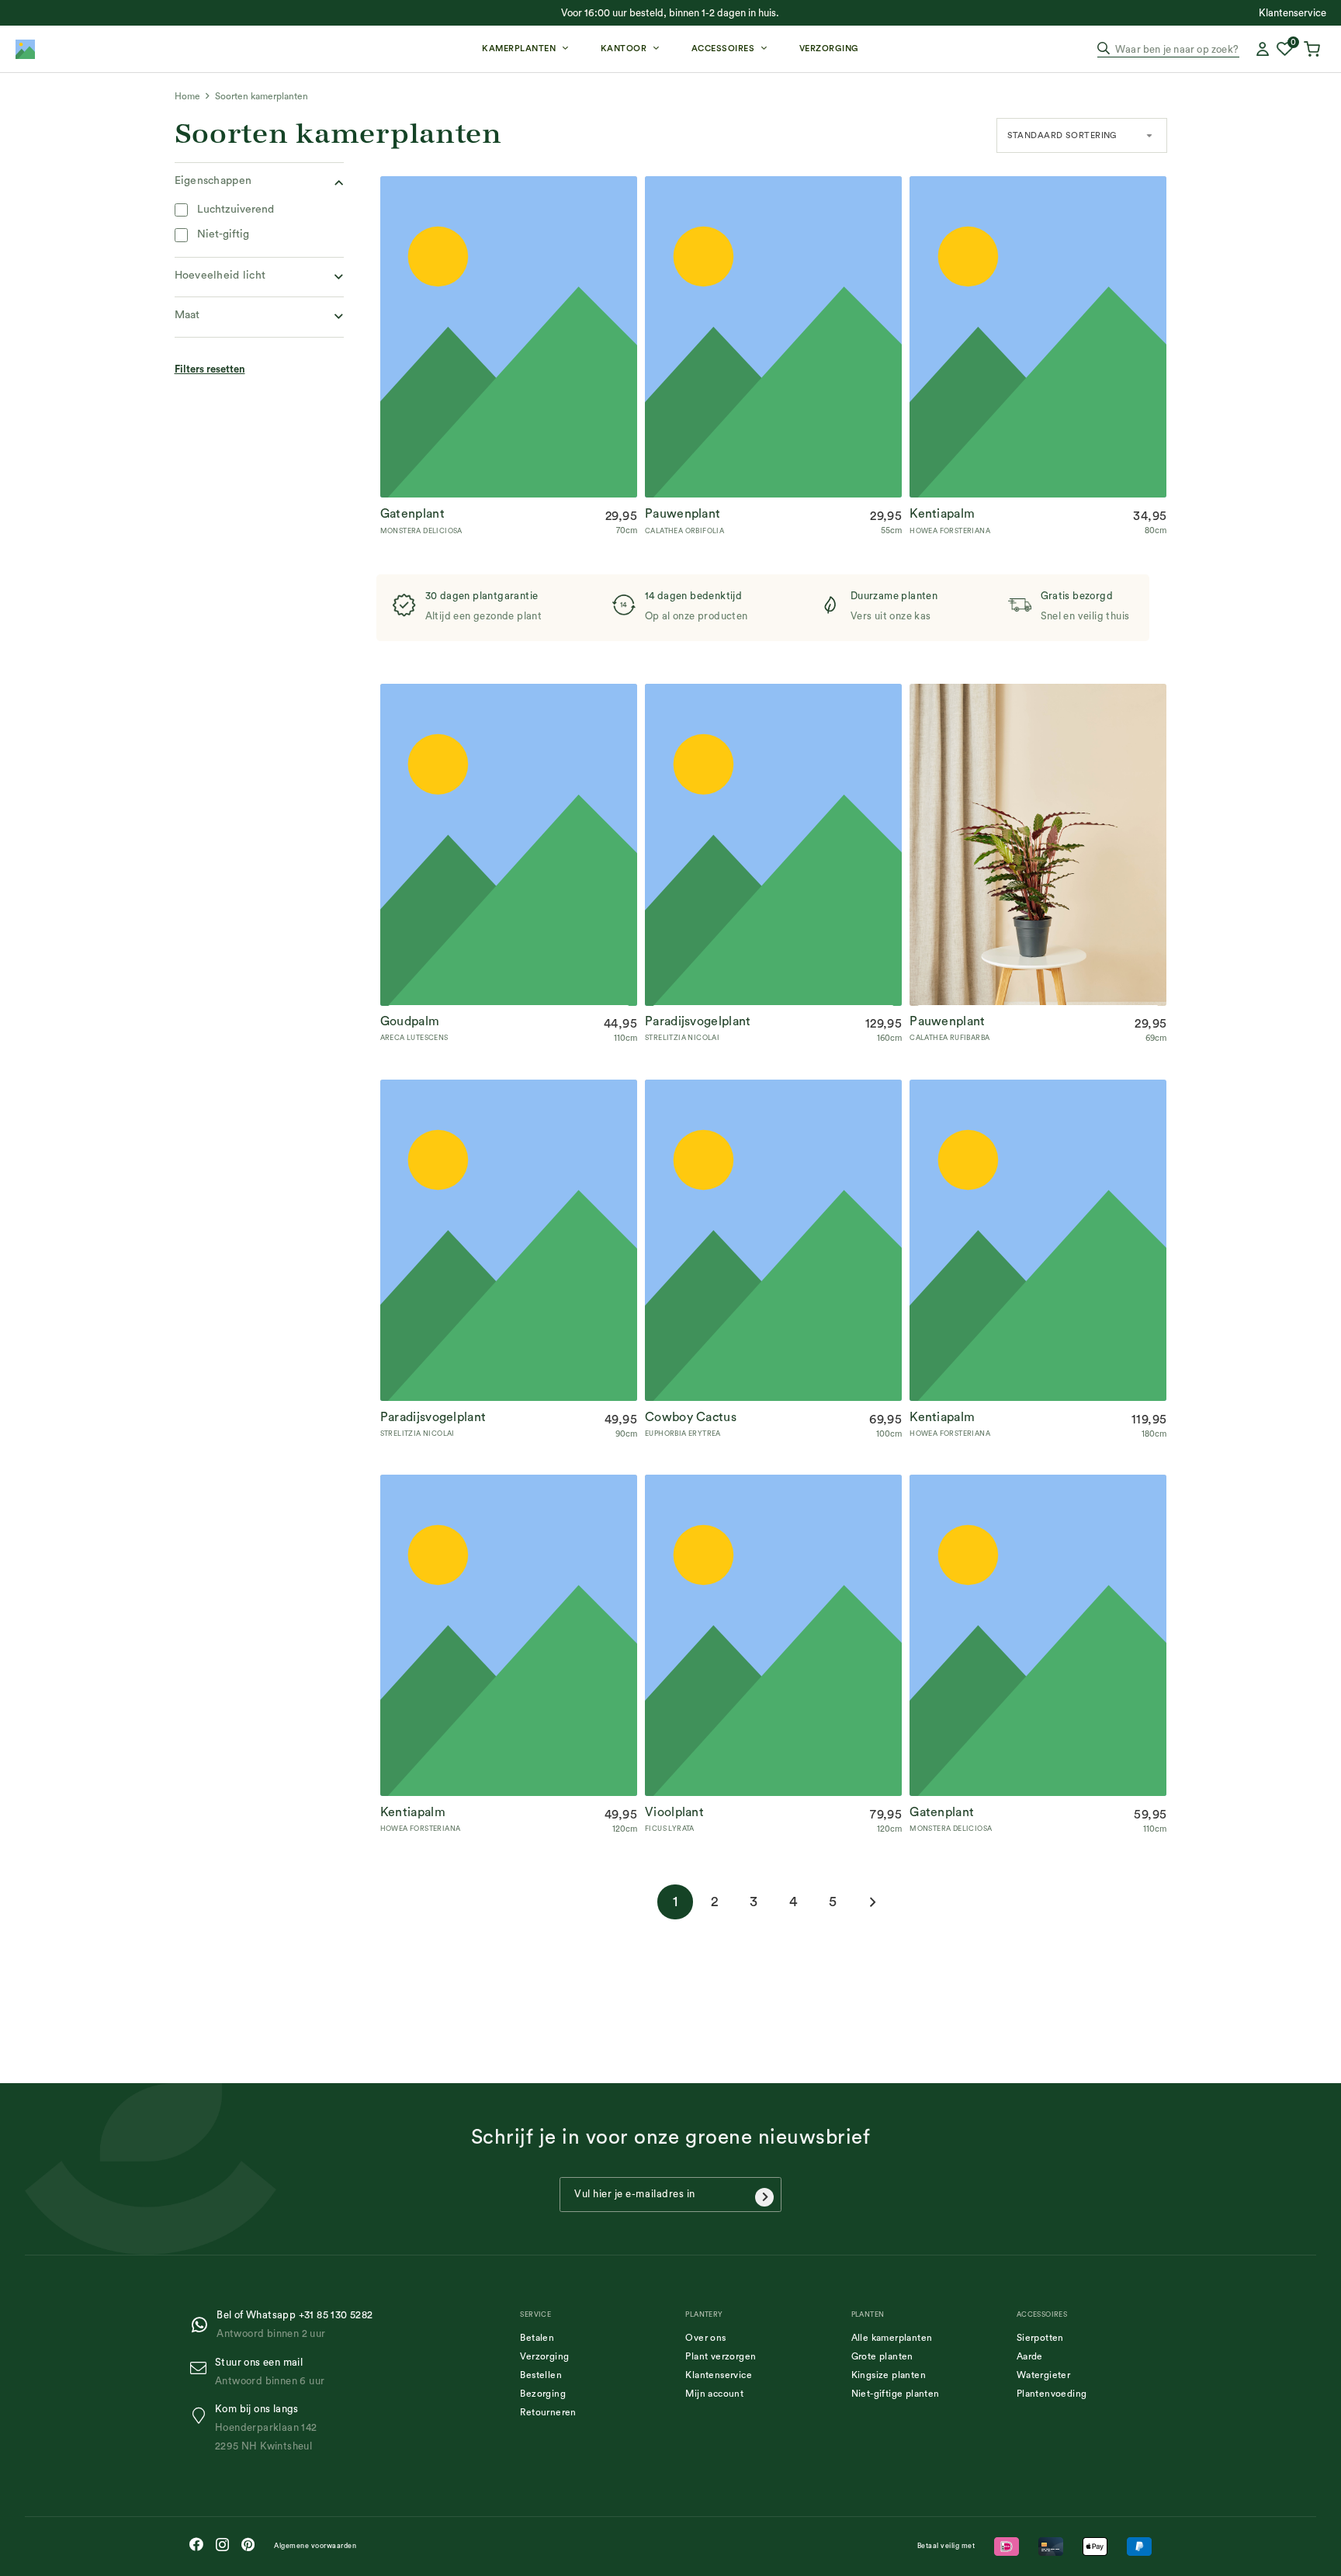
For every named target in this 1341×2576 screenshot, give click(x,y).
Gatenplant (412, 514)
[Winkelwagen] (1314, 49)
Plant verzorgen (721, 2356)
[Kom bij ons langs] (202, 2416)
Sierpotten (1040, 2338)
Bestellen (541, 2375)
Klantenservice (719, 2375)
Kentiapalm (942, 514)
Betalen (537, 2338)
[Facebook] (196, 2544)
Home (187, 96)
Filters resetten (210, 369)
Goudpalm (410, 1022)
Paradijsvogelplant (698, 1022)
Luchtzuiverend (236, 210)
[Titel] (25, 49)
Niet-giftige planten (896, 2394)
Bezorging (543, 2394)
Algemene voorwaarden (315, 2546)
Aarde (1030, 2356)
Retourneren (548, 2412)
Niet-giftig (223, 234)
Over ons (705, 2338)
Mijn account (714, 2394)
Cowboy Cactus (691, 1417)
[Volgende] (872, 1902)
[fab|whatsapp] (203, 2325)
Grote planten (882, 2356)
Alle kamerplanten (892, 2338)
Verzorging (544, 2356)
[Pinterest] (248, 2544)
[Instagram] (222, 2545)
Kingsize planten (889, 2375)
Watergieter (1043, 2375)
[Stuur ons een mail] (202, 2368)
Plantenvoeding (1052, 2394)
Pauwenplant (683, 514)
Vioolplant (674, 1812)
